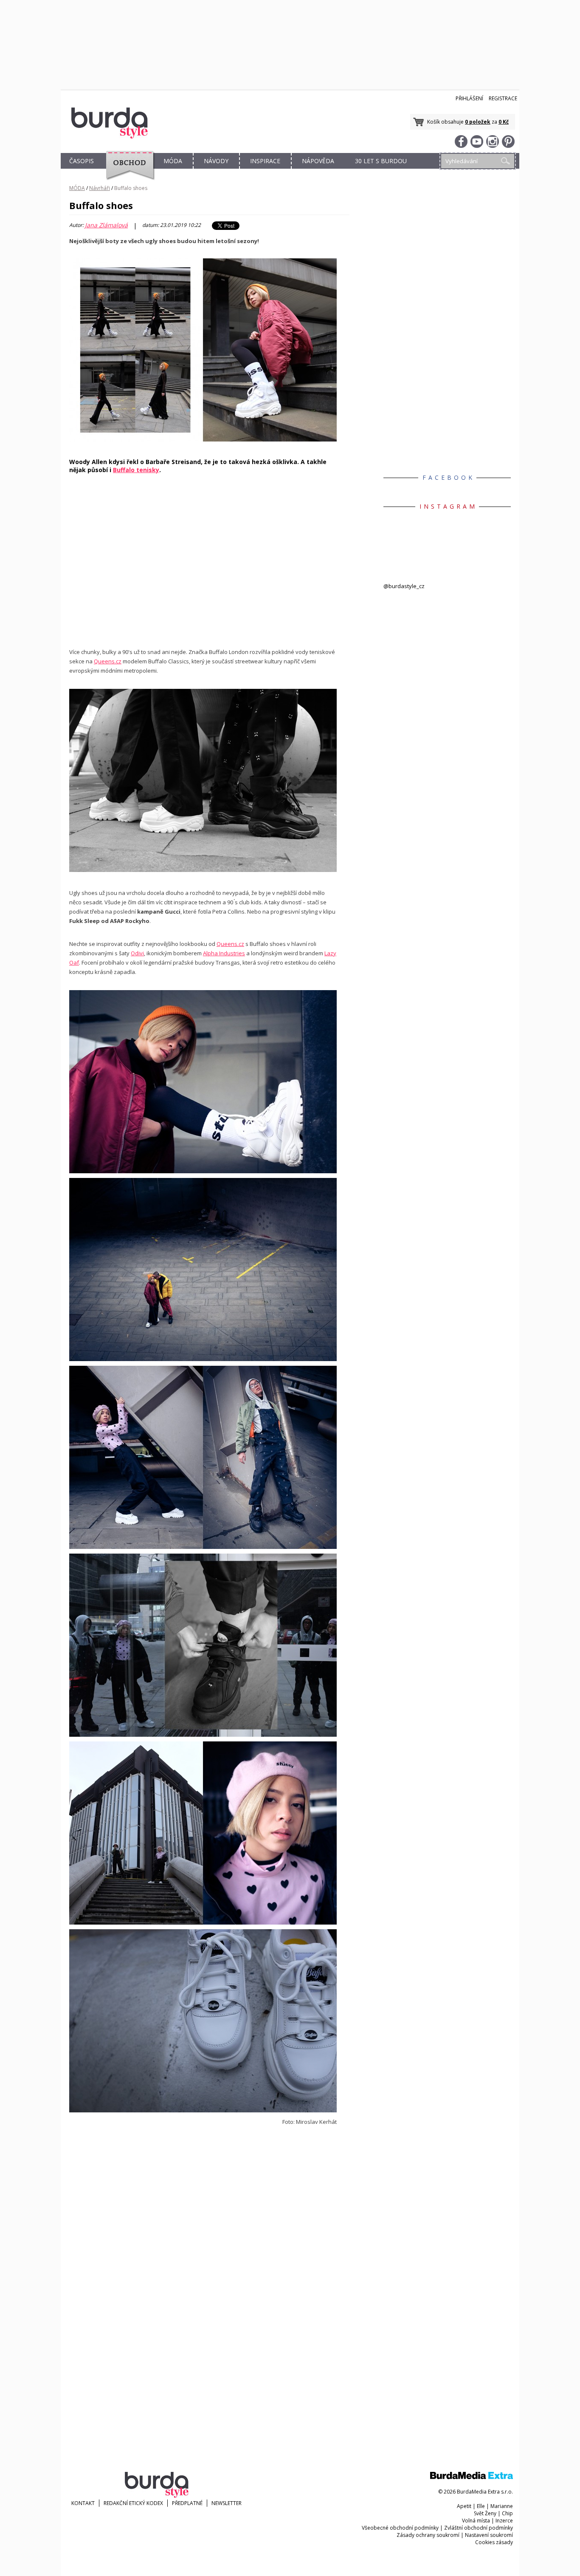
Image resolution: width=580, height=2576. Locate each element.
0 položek (478, 122)
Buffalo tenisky (136, 470)
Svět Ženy (485, 2513)
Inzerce (504, 2521)
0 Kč (504, 122)
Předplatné (187, 2503)
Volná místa (476, 2521)
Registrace (503, 98)
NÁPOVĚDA (318, 161)
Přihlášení (469, 98)
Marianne (502, 2506)
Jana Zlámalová (106, 225)
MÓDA (173, 161)
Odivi (137, 953)
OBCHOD (127, 171)
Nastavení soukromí (489, 2535)
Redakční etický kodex (133, 2503)
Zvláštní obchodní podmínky (479, 2528)
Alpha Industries (224, 953)
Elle (481, 2506)
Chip (507, 2513)
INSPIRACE (265, 161)
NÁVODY (216, 161)
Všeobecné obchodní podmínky (400, 2528)
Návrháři (100, 188)
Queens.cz (108, 661)
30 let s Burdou (381, 161)
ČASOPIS (82, 161)
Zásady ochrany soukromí (428, 2535)
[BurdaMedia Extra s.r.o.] (472, 2477)
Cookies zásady (494, 2542)
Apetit (464, 2506)
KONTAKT (83, 2503)
